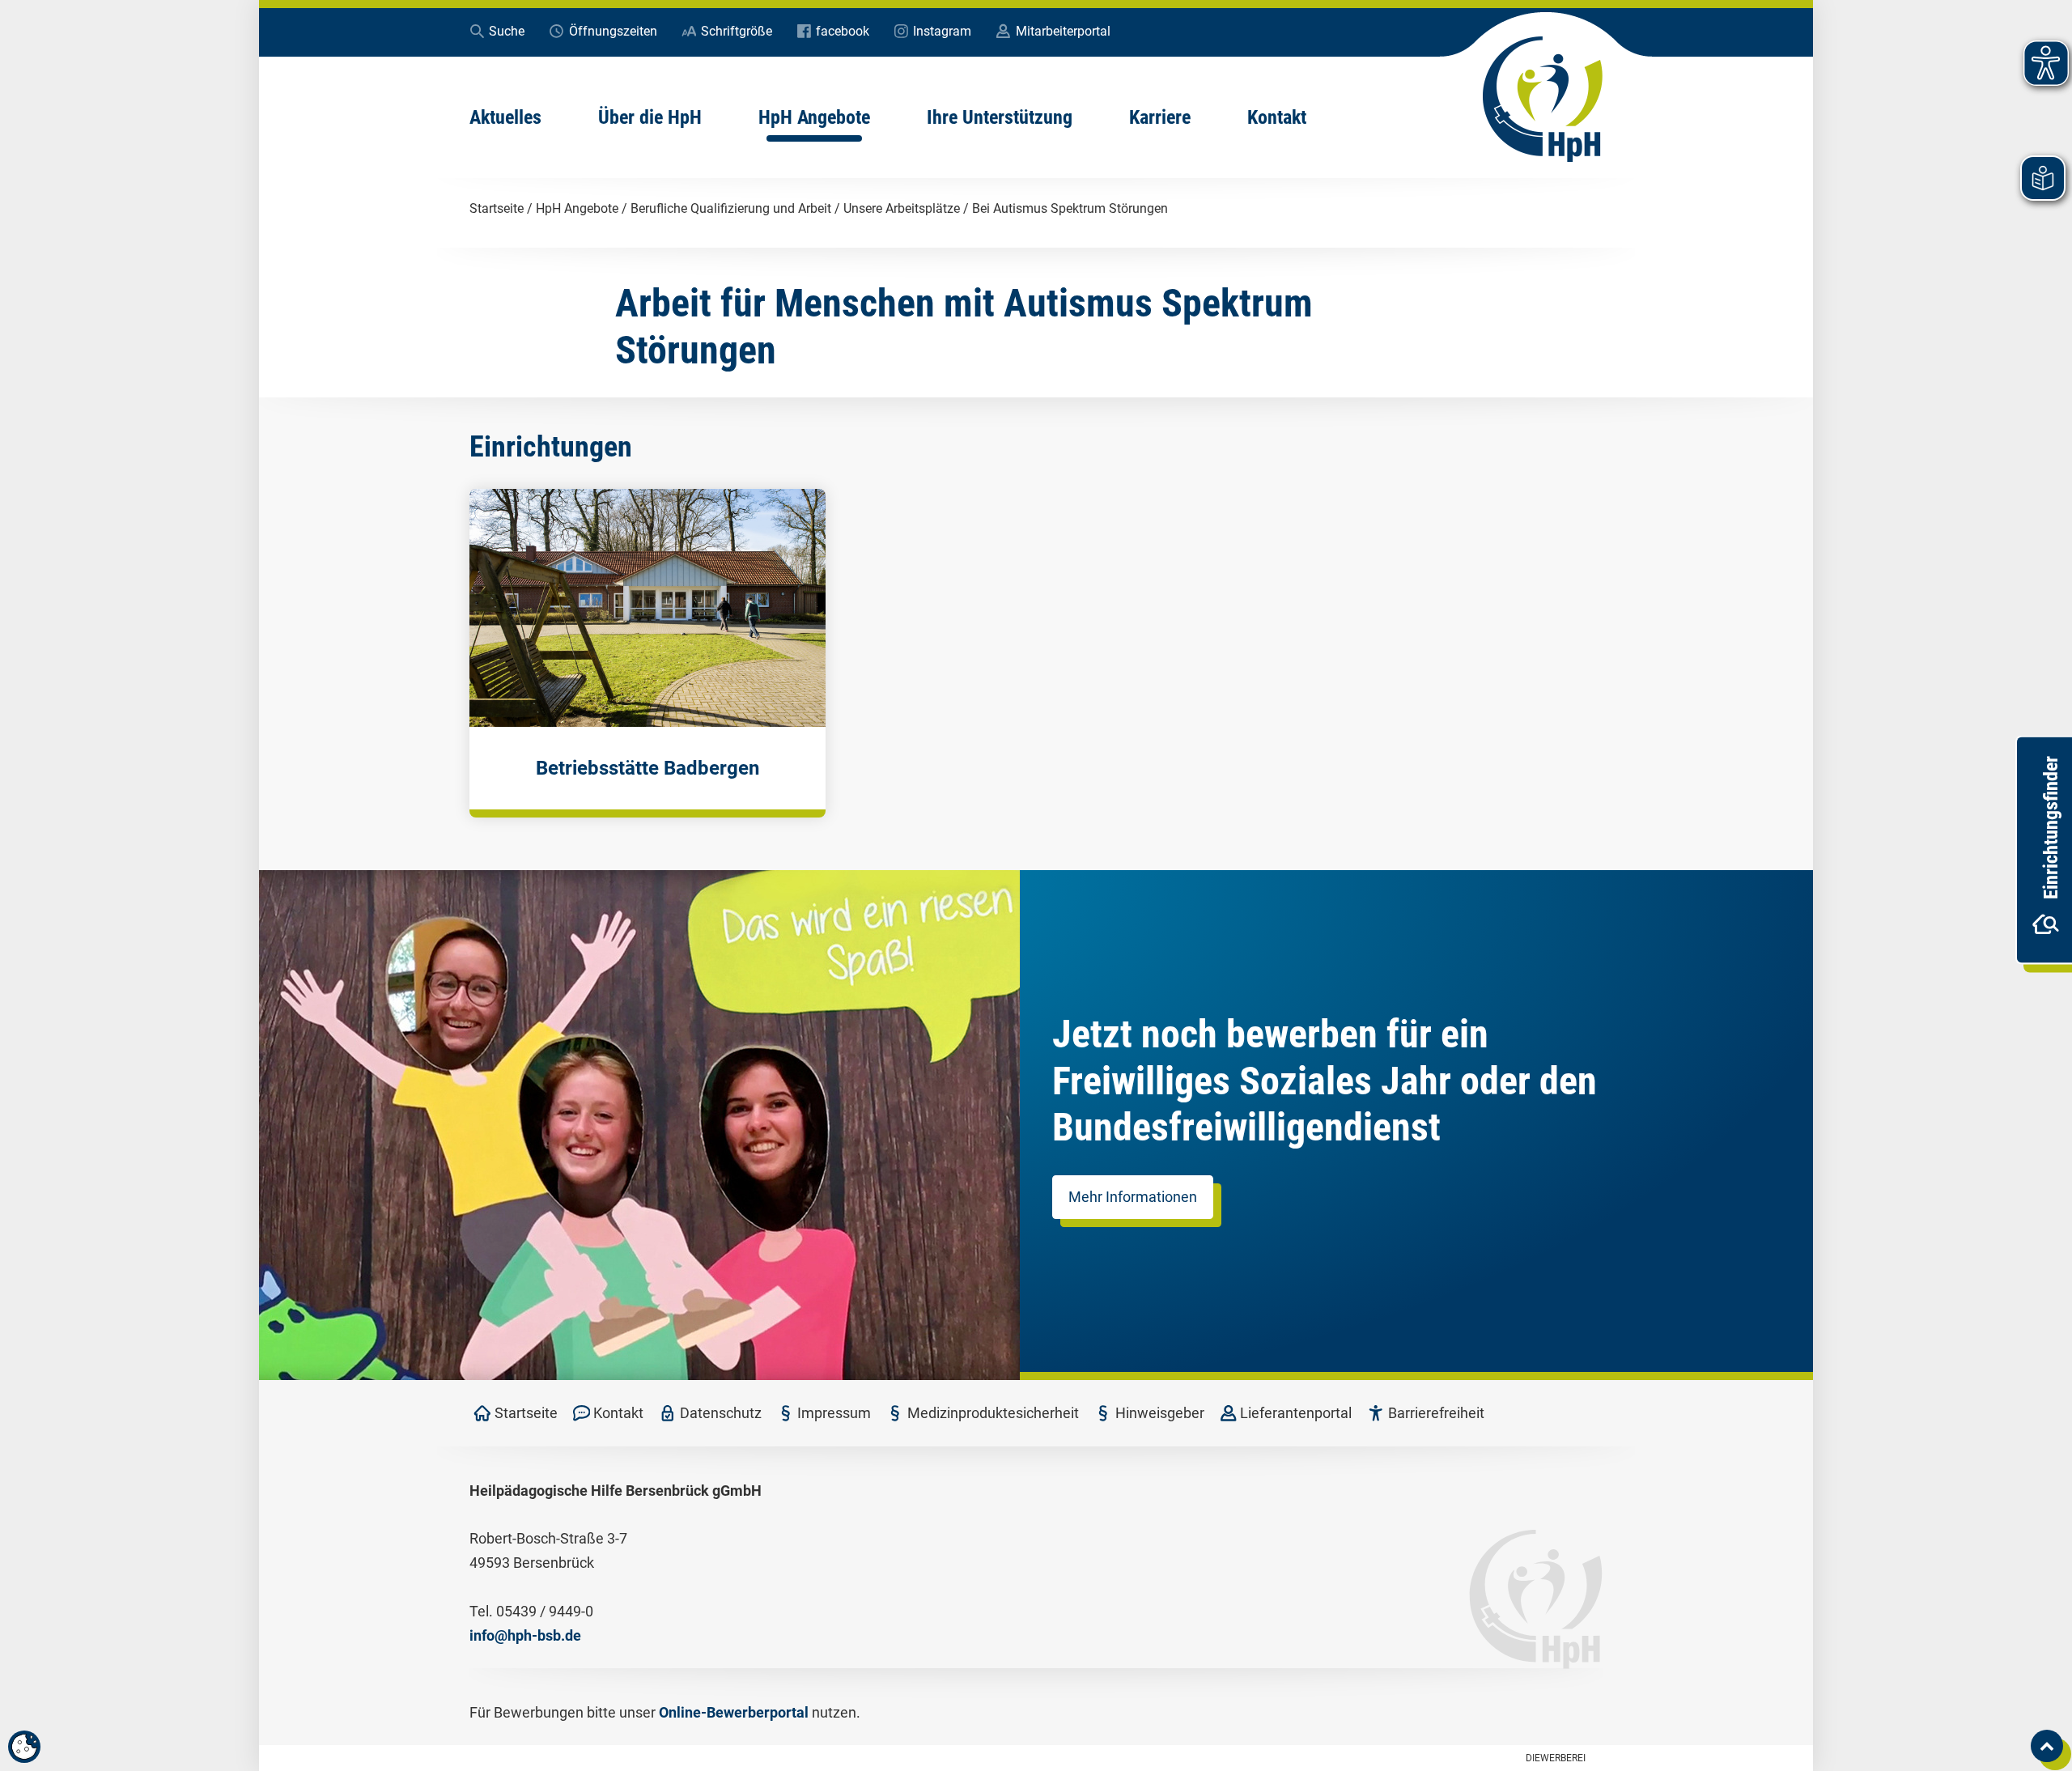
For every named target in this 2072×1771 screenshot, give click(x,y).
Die (1556, 1758)
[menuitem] (505, 117)
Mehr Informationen (1133, 1197)
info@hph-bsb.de (525, 1635)
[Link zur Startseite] (1543, 100)
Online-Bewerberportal (734, 1712)
